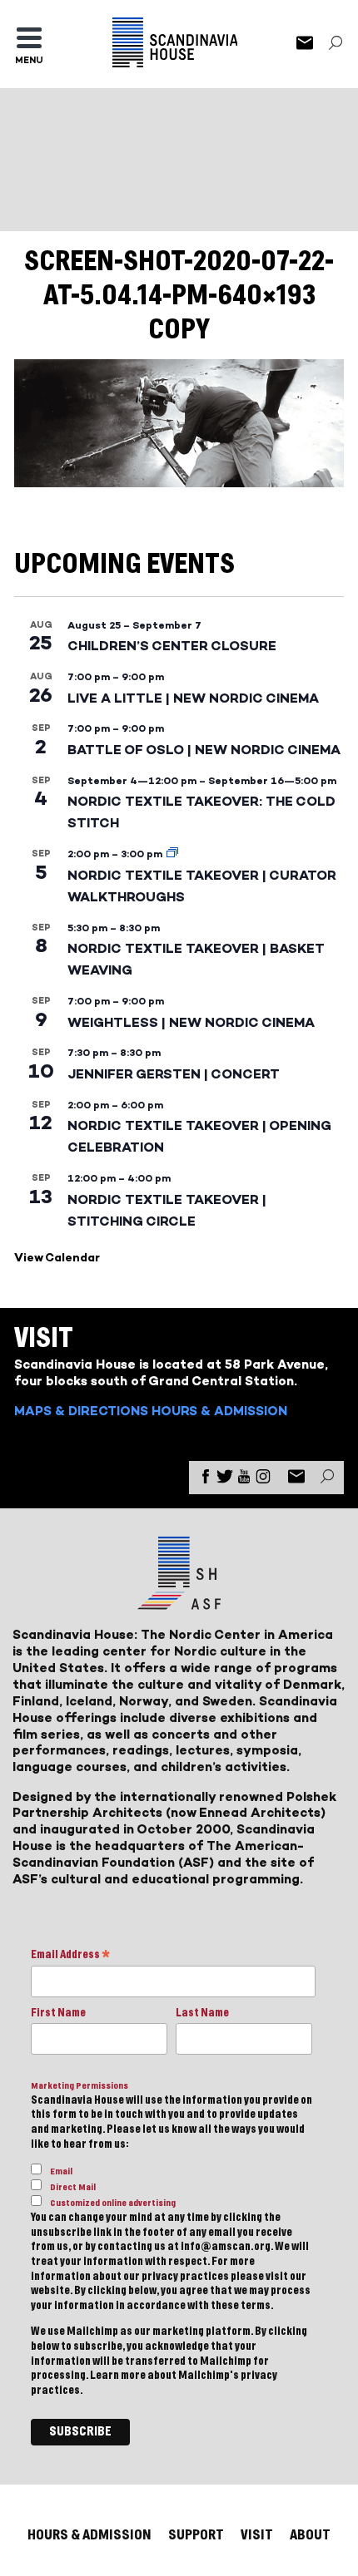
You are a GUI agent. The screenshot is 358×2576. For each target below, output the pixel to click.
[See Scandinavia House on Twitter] (225, 1480)
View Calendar (57, 1258)
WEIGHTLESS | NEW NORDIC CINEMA (191, 1022)
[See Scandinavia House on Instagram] (263, 1480)
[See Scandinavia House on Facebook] (206, 1480)
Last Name (202, 2013)
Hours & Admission (219, 1411)
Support (196, 2535)
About (310, 2535)
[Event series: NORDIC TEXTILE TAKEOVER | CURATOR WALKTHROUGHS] (172, 854)
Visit (257, 2535)
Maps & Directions (81, 1411)
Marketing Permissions (80, 2086)
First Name (58, 2013)
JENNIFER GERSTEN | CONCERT (174, 1074)
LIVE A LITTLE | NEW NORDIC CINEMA (193, 698)
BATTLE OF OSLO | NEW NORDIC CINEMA (204, 750)
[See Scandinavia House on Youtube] (244, 1480)
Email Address (70, 1956)
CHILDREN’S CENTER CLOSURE (172, 646)
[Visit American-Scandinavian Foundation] (179, 1603)
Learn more (118, 2376)
